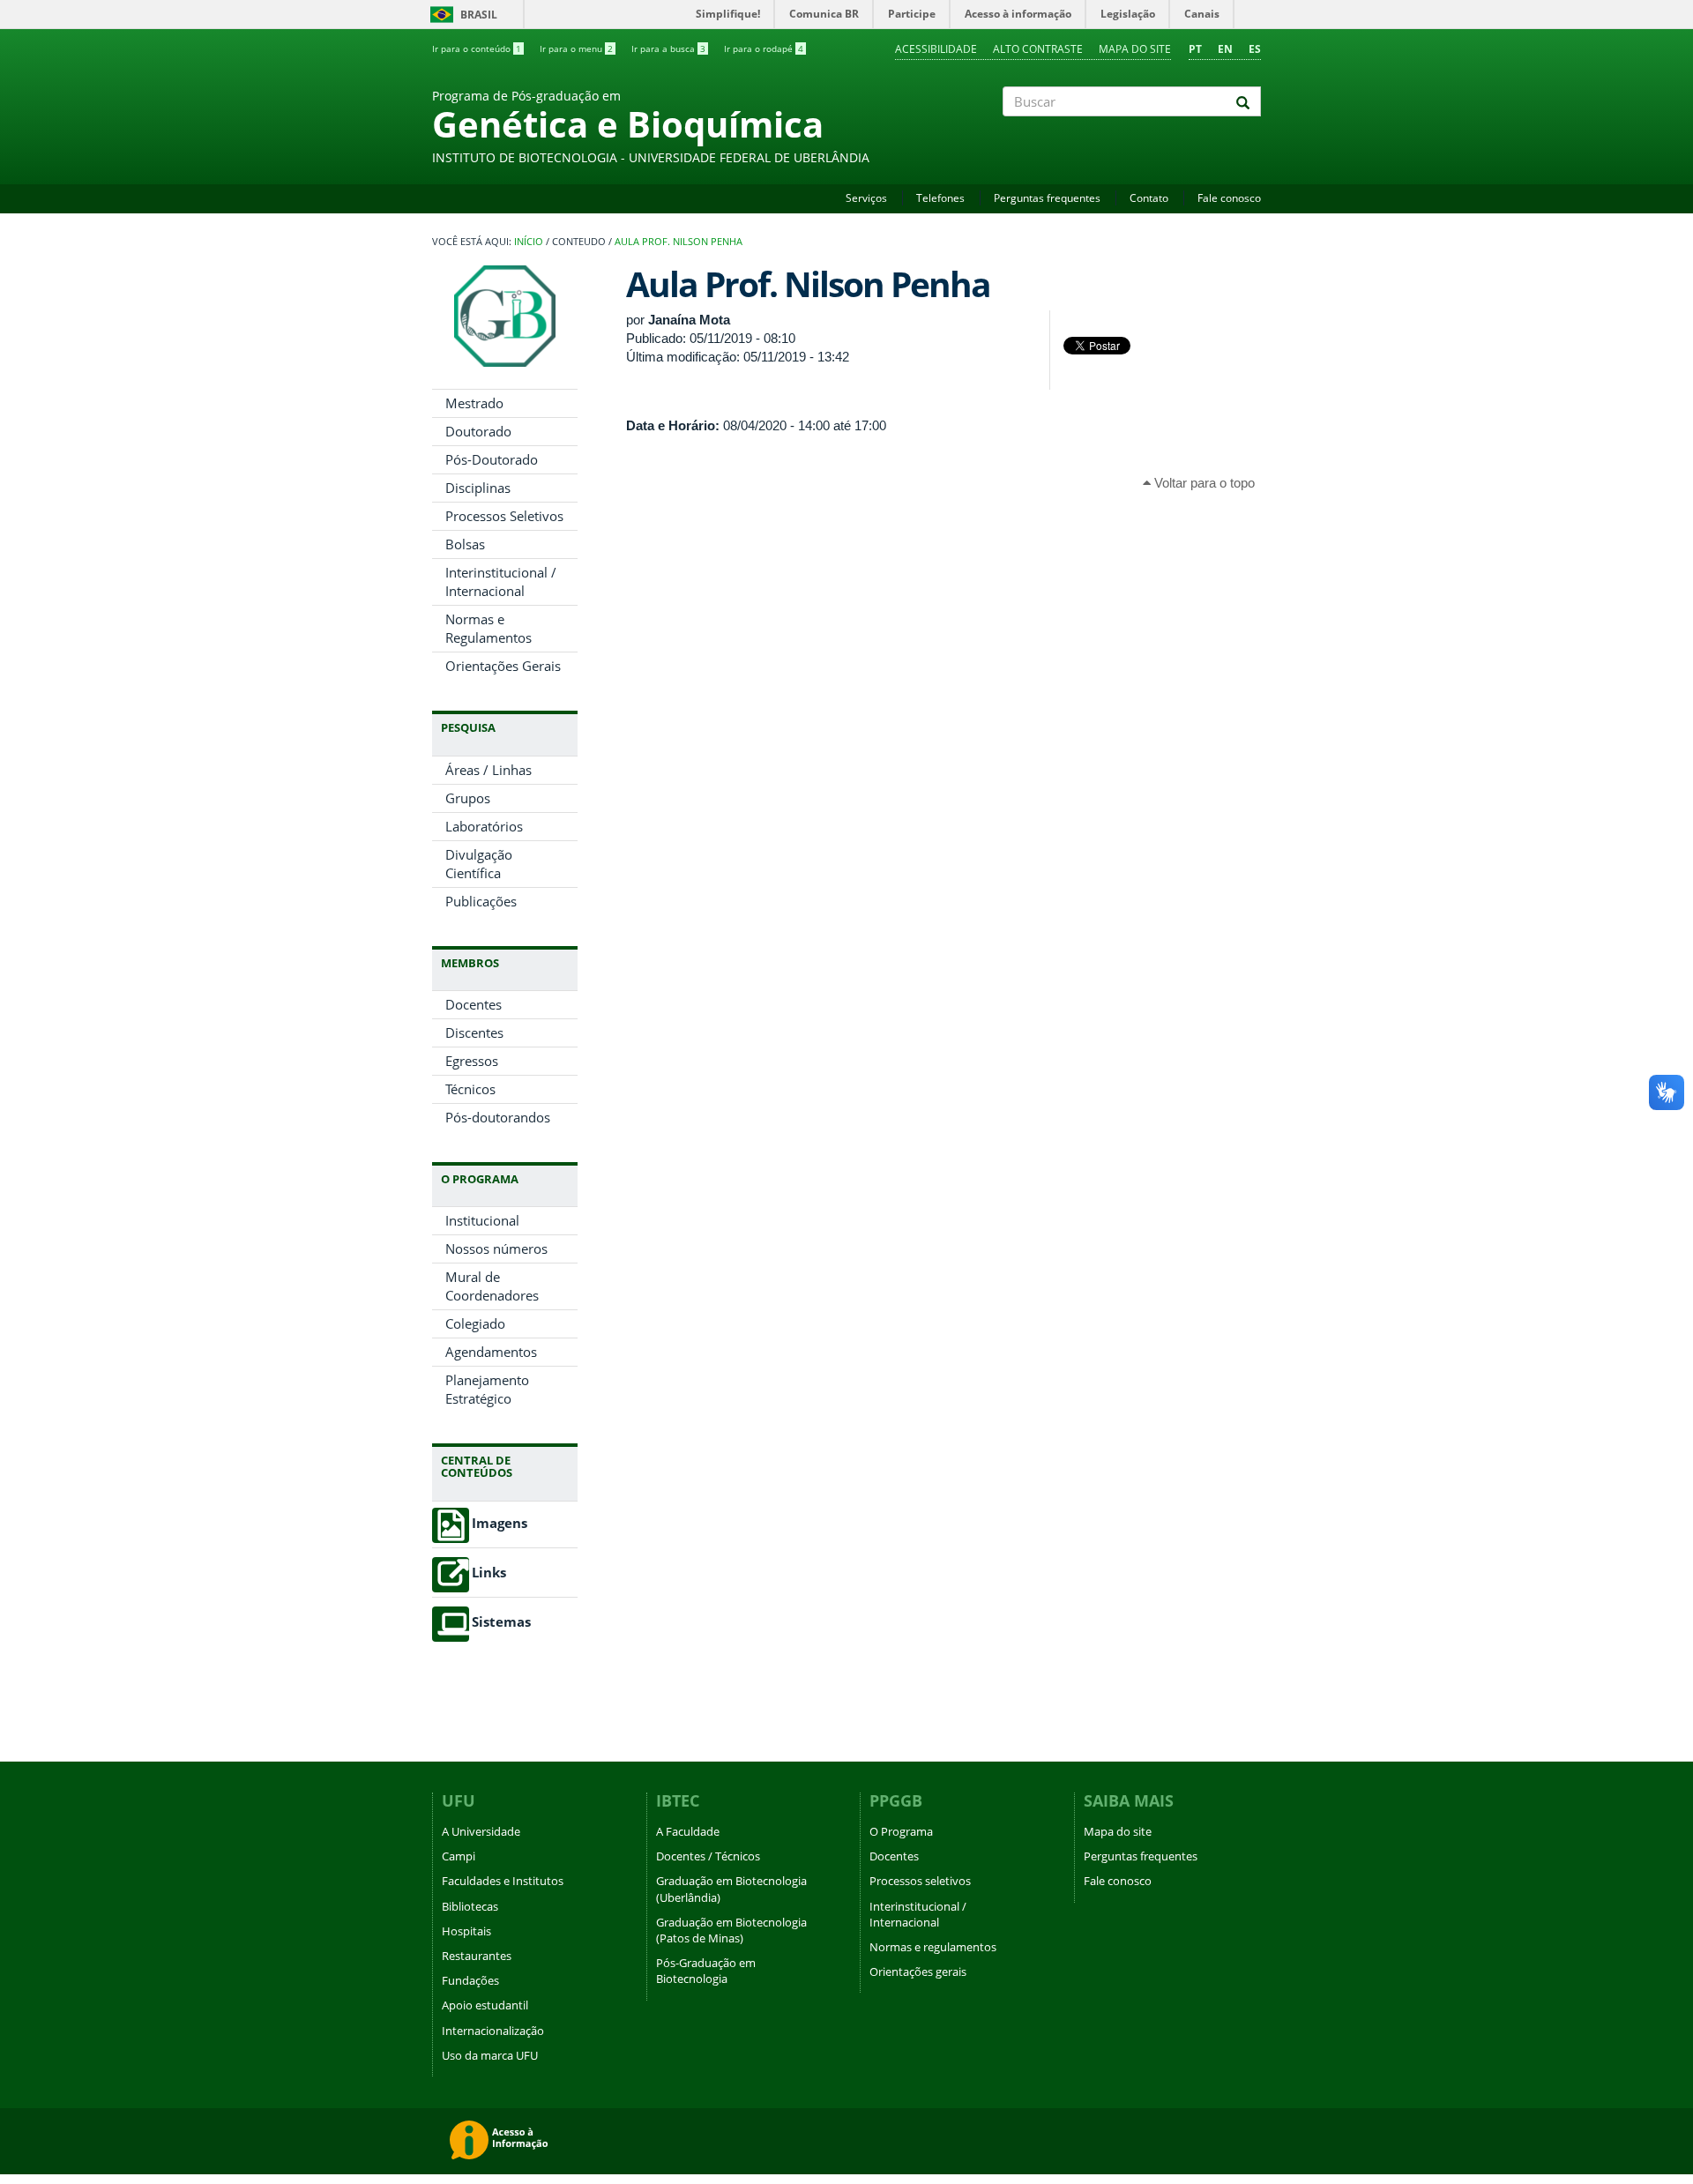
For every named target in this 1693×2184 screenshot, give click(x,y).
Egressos (472, 1061)
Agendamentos (491, 1352)
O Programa (901, 1831)
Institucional (482, 1220)
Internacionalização (493, 2031)
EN (1225, 49)
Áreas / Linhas (489, 770)
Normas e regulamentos (933, 1947)
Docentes (474, 1004)
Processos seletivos (920, 1881)
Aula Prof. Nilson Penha (679, 242)
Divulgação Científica (479, 864)
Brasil (461, 15)
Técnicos (470, 1089)
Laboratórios (484, 826)
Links (489, 1573)
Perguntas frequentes (1047, 198)
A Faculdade (688, 1831)
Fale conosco (1229, 198)
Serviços (866, 198)
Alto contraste (1038, 49)
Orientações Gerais (503, 666)
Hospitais (466, 1931)
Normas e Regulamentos (489, 628)
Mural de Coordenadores (492, 1286)
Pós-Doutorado (492, 459)
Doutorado (478, 431)
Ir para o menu (576, 48)
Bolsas (465, 544)
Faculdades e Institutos (503, 1881)
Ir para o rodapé (764, 48)
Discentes (474, 1032)
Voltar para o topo (1203, 483)
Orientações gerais (918, 1972)
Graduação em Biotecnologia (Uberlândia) (731, 1889)
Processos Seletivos (504, 516)
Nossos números (496, 1249)
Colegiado (475, 1323)
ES (1255, 49)
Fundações (470, 1980)
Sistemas (501, 1622)
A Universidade (481, 1831)
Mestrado (474, 403)
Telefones (940, 198)
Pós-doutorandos (498, 1117)
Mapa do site (1135, 49)
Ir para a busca (668, 48)
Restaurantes (477, 1956)
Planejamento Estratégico (487, 1389)
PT (1195, 49)
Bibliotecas (470, 1906)
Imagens (500, 1523)
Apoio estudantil (485, 2005)
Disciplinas (478, 488)
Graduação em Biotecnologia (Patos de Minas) (731, 1930)
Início (529, 242)
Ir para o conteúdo (477, 48)
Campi (459, 1856)
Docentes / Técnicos (708, 1856)
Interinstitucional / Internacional (501, 581)
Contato (1149, 198)
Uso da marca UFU (490, 2055)
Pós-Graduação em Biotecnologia (706, 1971)
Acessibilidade (936, 49)
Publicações (481, 901)
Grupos (468, 798)
